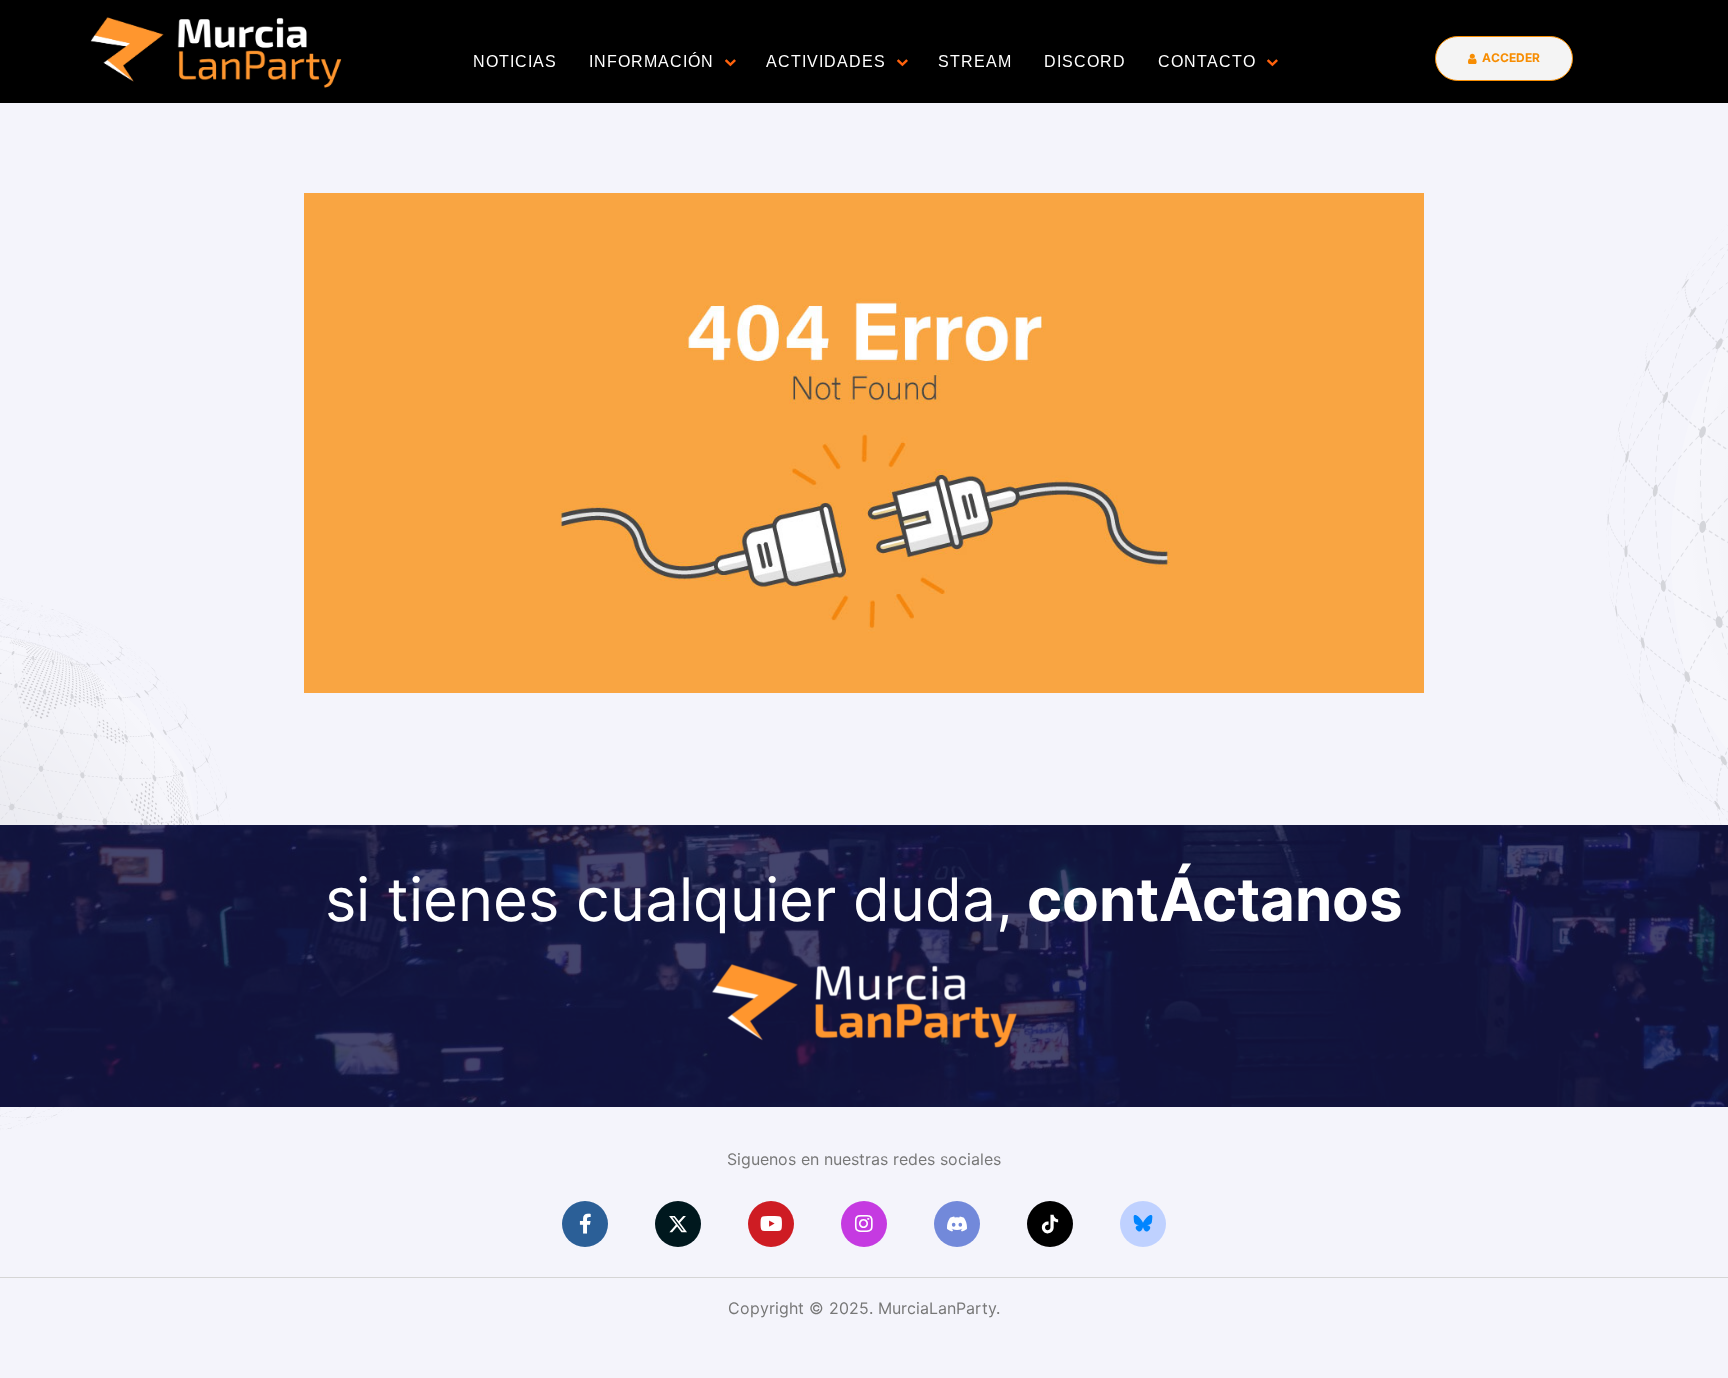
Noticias (515, 61)
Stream (975, 61)
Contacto (1207, 61)
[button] (1504, 58)
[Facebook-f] (585, 1224)
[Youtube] (771, 1224)
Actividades (826, 61)
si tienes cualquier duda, (864, 899)
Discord (1085, 61)
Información (651, 61)
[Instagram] (864, 1224)
